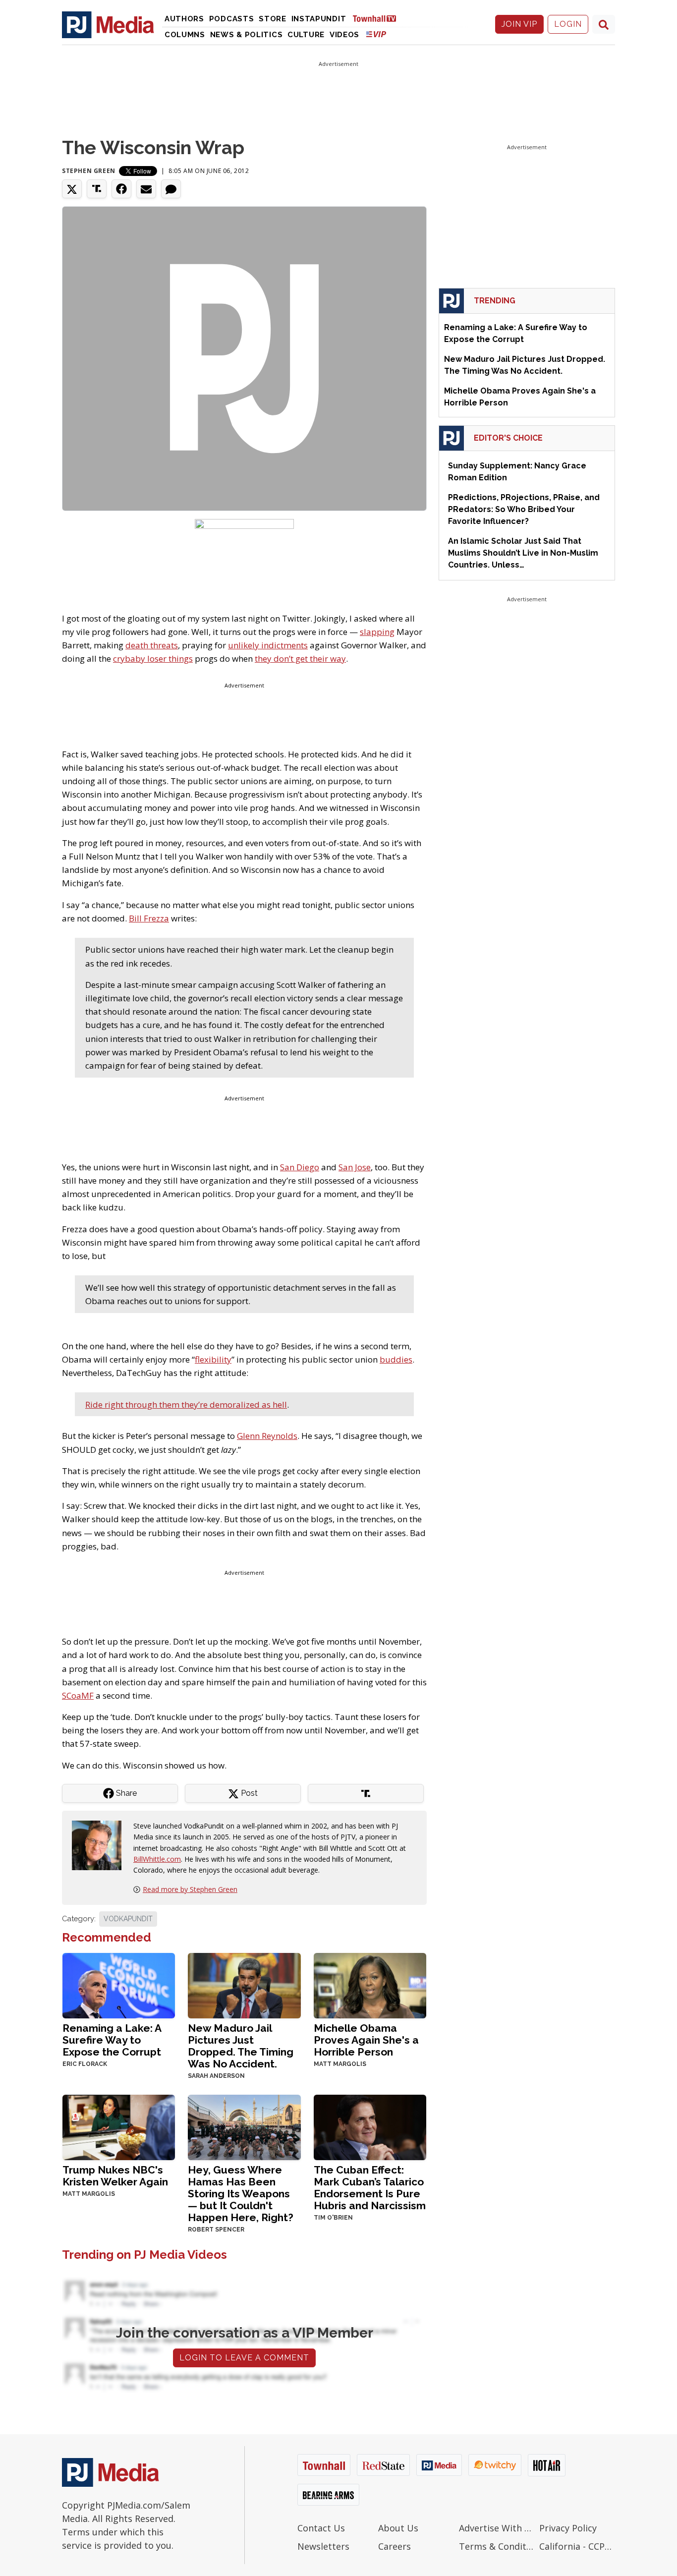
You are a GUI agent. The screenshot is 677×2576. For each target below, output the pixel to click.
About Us (398, 2528)
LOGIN (568, 24)
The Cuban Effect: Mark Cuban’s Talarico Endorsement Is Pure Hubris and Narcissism (370, 2188)
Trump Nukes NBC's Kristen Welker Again (115, 2176)
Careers (395, 2546)
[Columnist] (101, 1845)
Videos (344, 35)
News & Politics (247, 35)
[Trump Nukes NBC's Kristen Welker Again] (119, 2126)
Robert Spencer (216, 2230)
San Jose (355, 1167)
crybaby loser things (153, 658)
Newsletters (323, 2546)
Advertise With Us (497, 2528)
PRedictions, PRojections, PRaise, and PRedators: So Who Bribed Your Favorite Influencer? (524, 509)
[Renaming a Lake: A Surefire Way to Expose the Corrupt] (119, 1984)
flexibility (213, 1359)
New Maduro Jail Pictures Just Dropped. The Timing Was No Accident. (241, 2046)
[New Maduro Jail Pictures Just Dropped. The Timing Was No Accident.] (244, 1984)
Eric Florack (85, 2064)
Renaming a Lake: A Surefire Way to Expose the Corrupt (112, 2040)
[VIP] (376, 34)
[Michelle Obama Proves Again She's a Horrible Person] (370, 1984)
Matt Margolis (340, 2064)
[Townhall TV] (378, 18)
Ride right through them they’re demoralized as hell (186, 1404)
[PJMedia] (108, 24)
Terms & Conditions (497, 2546)
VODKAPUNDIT (128, 1919)
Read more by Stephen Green (190, 1889)
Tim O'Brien (333, 2218)
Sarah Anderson (216, 2076)
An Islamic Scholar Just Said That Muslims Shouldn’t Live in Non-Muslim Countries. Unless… (523, 553)
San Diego (300, 1167)
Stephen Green (89, 171)
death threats (152, 645)
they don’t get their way (300, 658)
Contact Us (321, 2528)
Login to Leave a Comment (244, 2358)
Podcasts (232, 19)
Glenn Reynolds (267, 1436)
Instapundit (319, 19)
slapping (377, 632)
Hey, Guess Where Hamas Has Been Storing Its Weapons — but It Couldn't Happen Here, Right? (241, 2194)
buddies (396, 1359)
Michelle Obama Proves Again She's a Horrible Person (366, 2040)
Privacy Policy (568, 2528)
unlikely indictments (268, 645)
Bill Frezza (149, 918)
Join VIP (519, 24)
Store (273, 19)
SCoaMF (78, 1695)
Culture (306, 35)
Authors (184, 19)
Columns (185, 35)
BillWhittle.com (157, 1859)
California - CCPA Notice (577, 2546)
